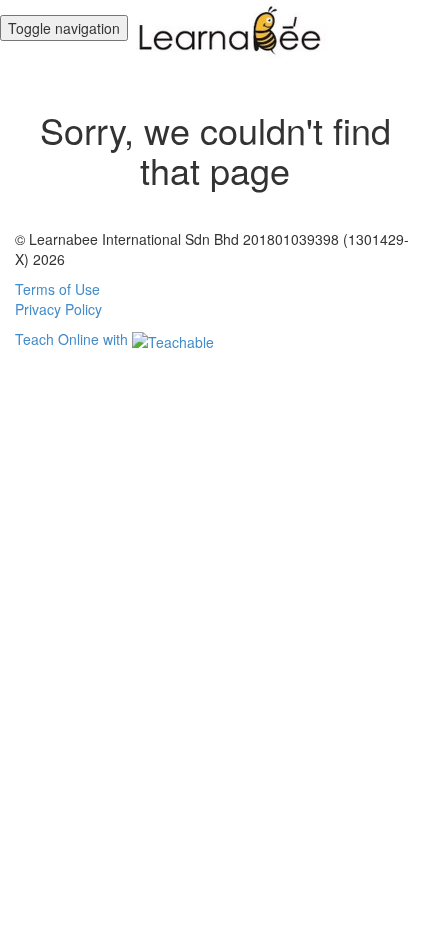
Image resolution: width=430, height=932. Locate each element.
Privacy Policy (58, 309)
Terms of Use (57, 289)
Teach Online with (73, 339)
